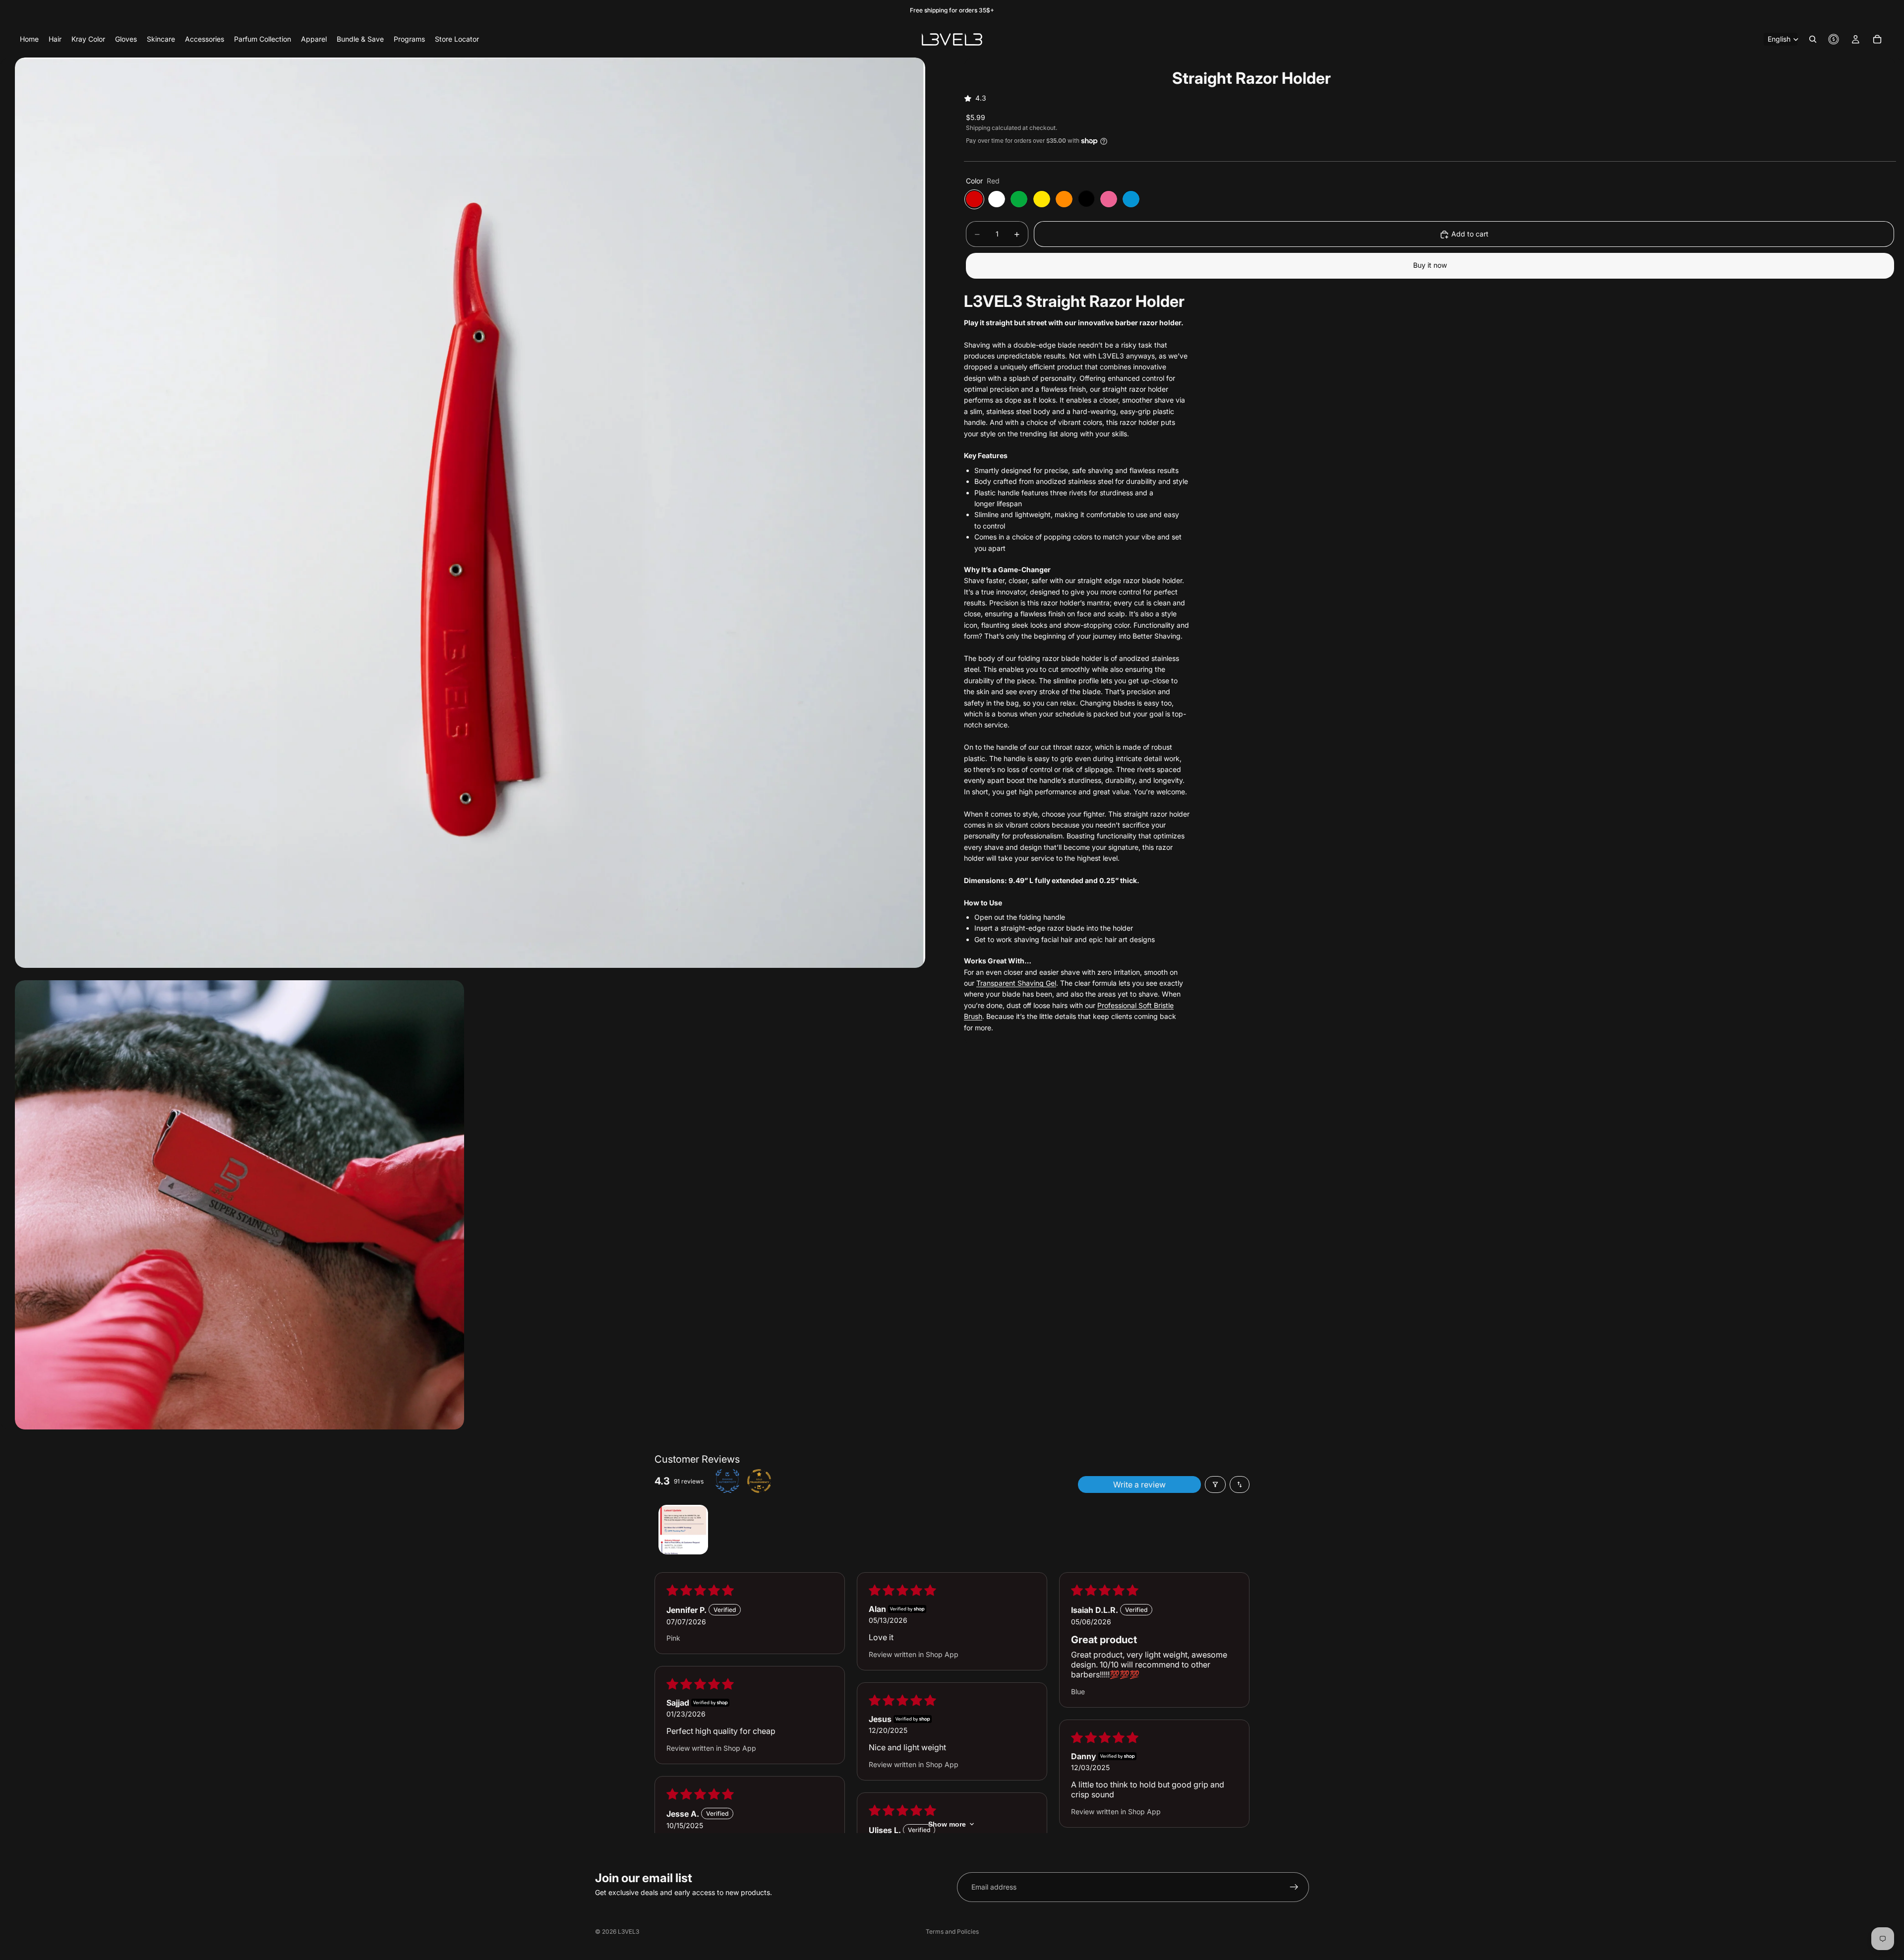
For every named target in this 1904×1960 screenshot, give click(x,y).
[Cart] (1877, 39)
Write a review (1139, 1485)
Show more (947, 1824)
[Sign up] (1294, 1887)
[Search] (1813, 39)
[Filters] (1215, 1485)
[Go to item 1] (683, 1530)
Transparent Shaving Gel (1016, 983)
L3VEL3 (628, 1931)
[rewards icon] (1834, 39)
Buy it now (1430, 266)
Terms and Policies (952, 1931)
